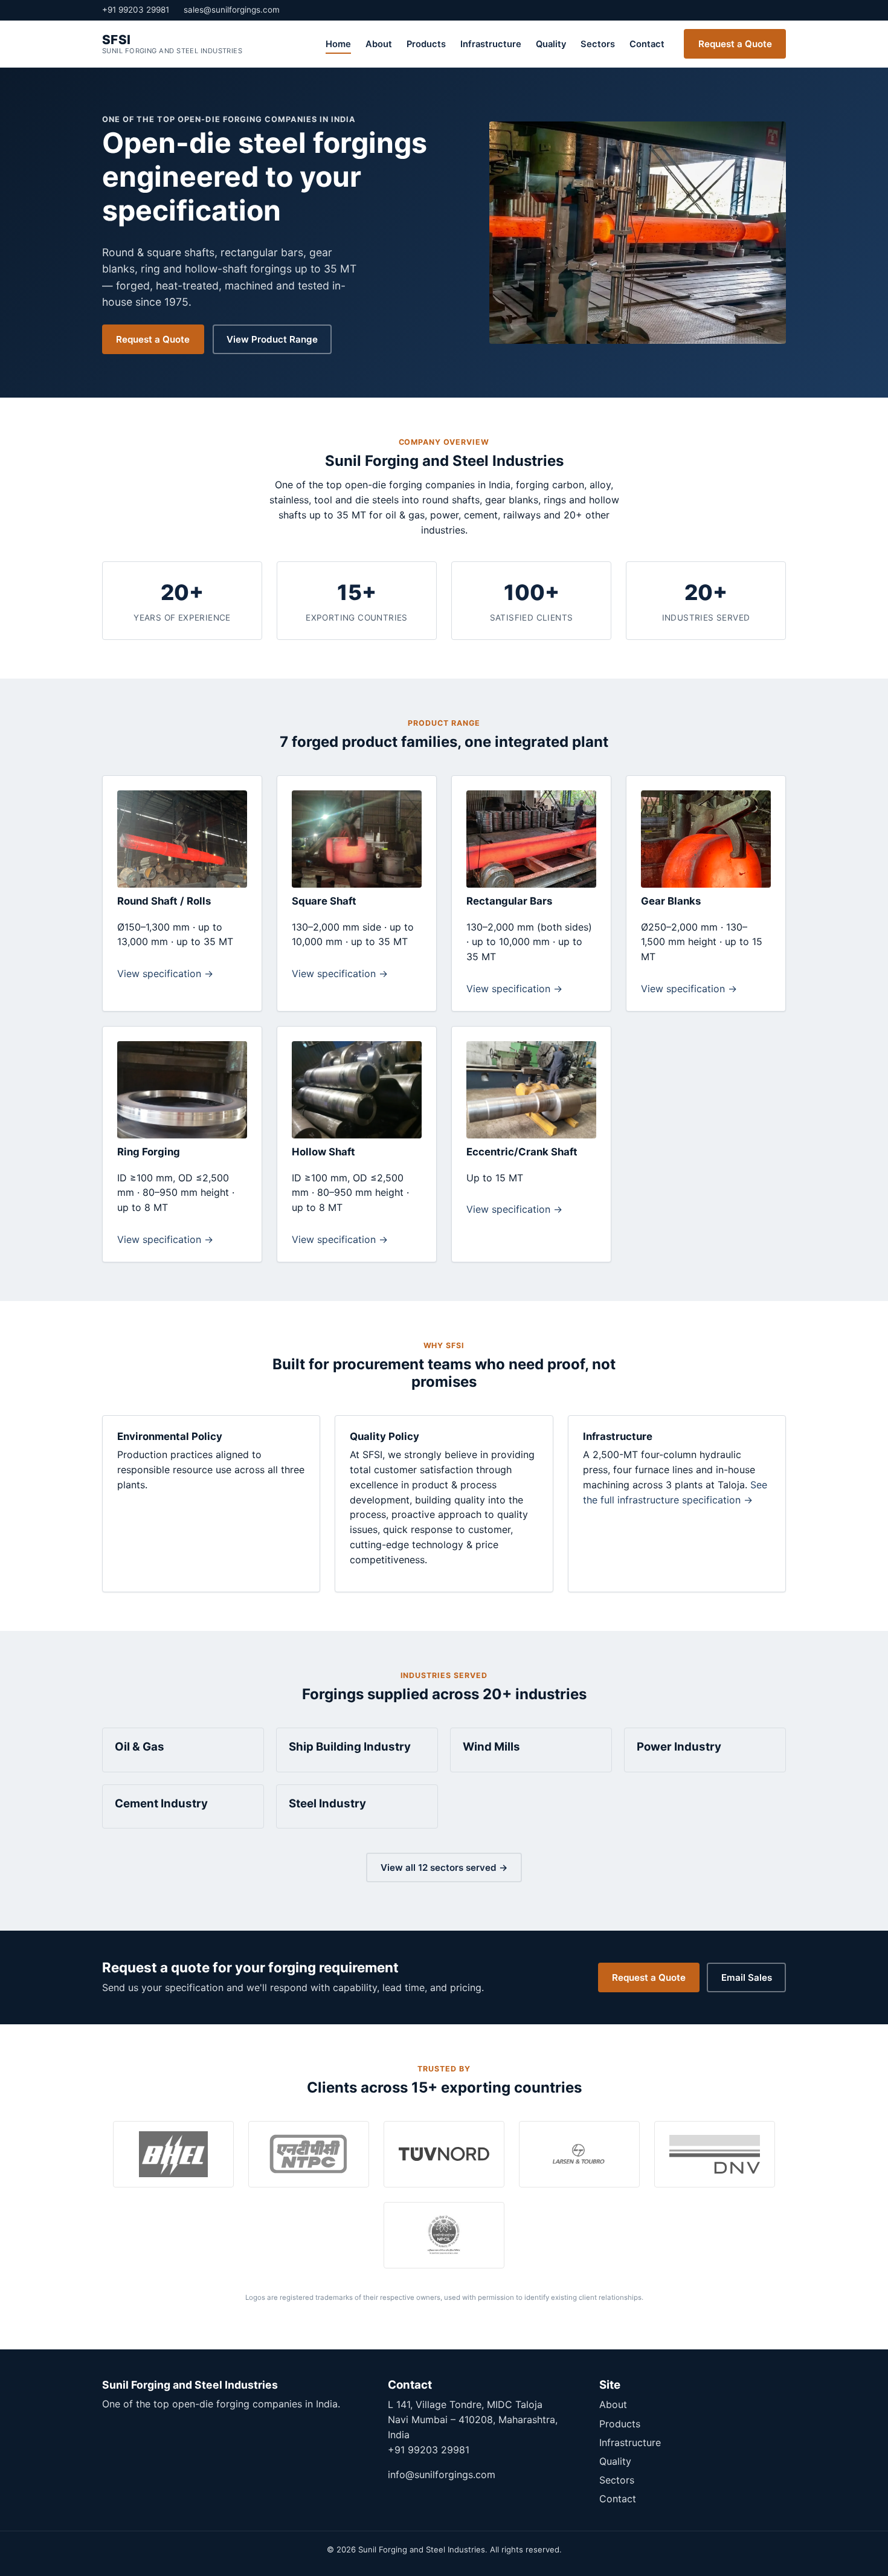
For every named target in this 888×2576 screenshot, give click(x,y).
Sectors (598, 44)
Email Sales (747, 1977)
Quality (551, 44)
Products (426, 44)
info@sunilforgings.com (442, 2474)
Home (338, 44)
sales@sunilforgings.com (232, 10)
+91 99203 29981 (136, 10)
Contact (647, 44)
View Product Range (272, 339)
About (379, 44)
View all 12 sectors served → (444, 1867)
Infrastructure (491, 44)
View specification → (165, 973)
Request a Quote (735, 44)
